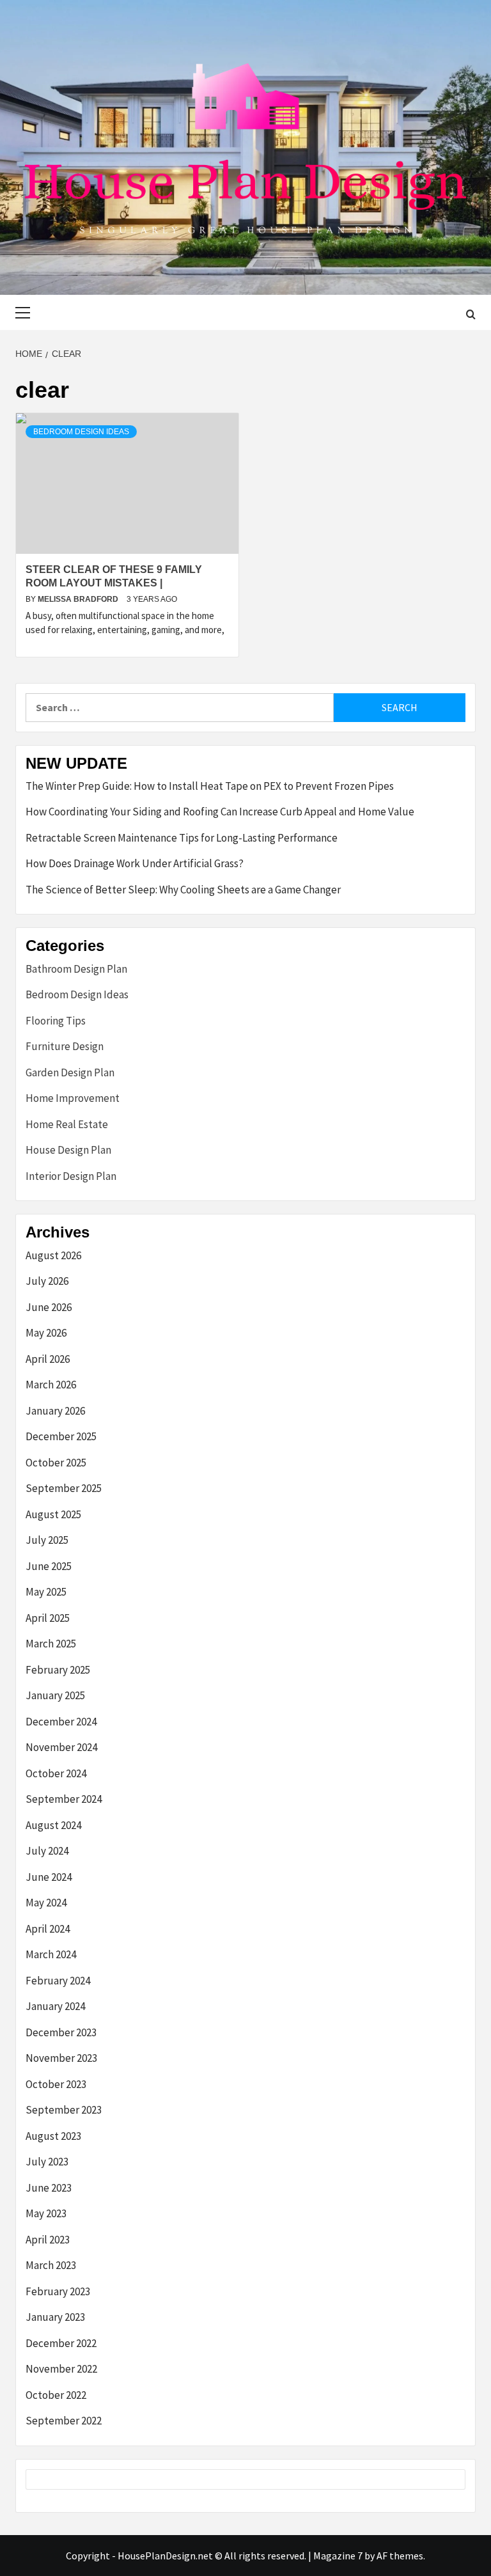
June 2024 (49, 1877)
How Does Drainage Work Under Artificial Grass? (135, 863)
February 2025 (58, 1670)
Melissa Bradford (79, 599)
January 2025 (55, 1695)
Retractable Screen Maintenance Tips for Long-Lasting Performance (182, 838)
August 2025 (53, 1514)
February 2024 (58, 1981)
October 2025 (56, 1463)
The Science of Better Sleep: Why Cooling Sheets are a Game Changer (183, 890)
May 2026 (46, 1333)
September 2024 (64, 1799)
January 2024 (55, 2006)
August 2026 (53, 1255)
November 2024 (61, 1747)
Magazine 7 (338, 2556)
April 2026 (48, 1359)
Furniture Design (65, 1046)
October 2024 (56, 1773)
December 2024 (61, 1722)
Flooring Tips (56, 1021)
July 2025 (47, 1540)
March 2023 (51, 2265)
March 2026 (51, 1385)
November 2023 (61, 2058)
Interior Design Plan (71, 1176)
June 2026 (49, 1307)
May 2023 (46, 2213)
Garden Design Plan (70, 1072)
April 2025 (48, 1618)
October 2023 (56, 2084)
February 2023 (58, 2291)
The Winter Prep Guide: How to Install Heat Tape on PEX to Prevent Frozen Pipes (210, 786)
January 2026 (55, 1411)
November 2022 (61, 2369)
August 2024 (53, 1825)
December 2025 (61, 1436)
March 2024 (51, 1954)
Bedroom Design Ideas (81, 432)
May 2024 (46, 1903)
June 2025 (49, 1566)
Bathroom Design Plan (76, 969)
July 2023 (47, 2162)
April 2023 (48, 2240)
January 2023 (55, 2317)
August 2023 (53, 2136)
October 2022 (56, 2395)
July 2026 (47, 1281)
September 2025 (64, 1488)
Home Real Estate (67, 1124)
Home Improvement (73, 1098)
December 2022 (61, 2343)
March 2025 (51, 1644)
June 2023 (49, 2188)
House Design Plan (68, 1150)
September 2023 (64, 2110)
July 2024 (47, 1851)
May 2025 (46, 1592)
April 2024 (48, 1929)
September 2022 (64, 2421)
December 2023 (61, 2032)
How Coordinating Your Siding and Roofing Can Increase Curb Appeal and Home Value (220, 812)
